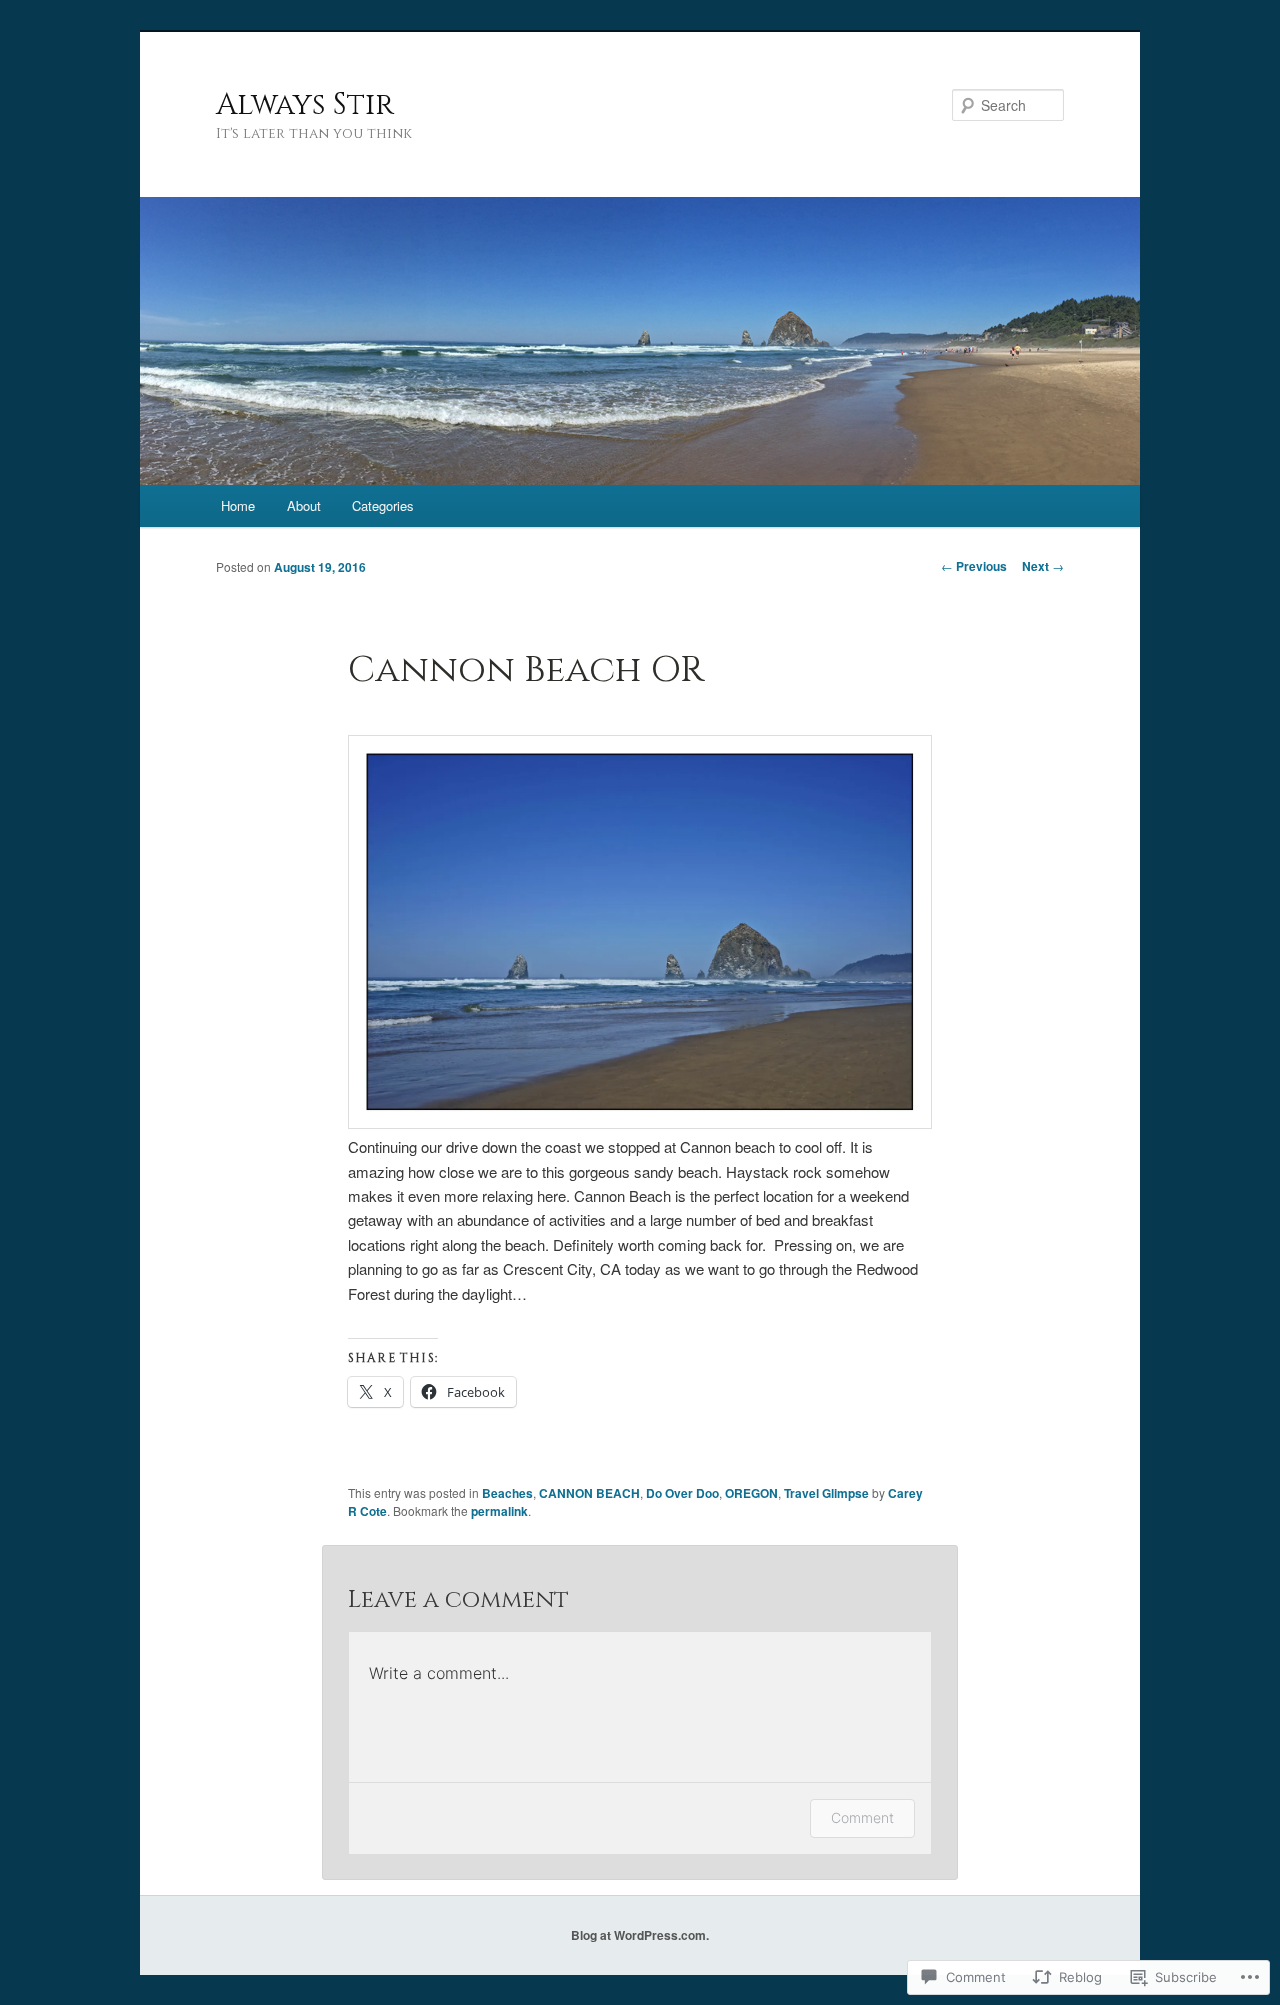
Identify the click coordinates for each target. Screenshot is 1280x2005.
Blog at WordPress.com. (640, 1935)
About (304, 505)
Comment (862, 1817)
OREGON (751, 1493)
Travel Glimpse (826, 1493)
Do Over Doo (682, 1493)
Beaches (507, 1493)
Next (1043, 566)
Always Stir (305, 105)
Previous (974, 566)
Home (238, 505)
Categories (383, 505)
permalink (499, 1511)
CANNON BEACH (589, 1493)
